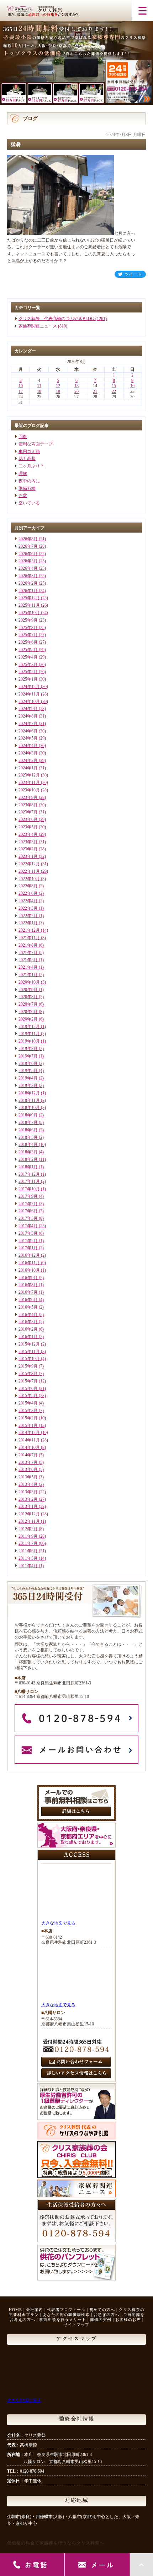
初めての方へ (102, 2310)
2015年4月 (28, 1403)
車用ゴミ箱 (29, 451)
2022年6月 (28, 893)
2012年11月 (29, 1521)
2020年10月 (29, 982)
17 (21, 391)
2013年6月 (28, 1470)
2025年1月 (28, 679)
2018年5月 (28, 1137)
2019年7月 (28, 1056)
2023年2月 (28, 849)
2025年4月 (28, 657)
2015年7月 (28, 1381)
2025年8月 (28, 628)
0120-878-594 (32, 2471)
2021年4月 (28, 967)
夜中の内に (29, 481)
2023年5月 (28, 827)
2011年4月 (28, 1566)
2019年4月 (28, 1078)
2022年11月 (29, 871)
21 (95, 391)
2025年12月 (29, 598)
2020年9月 (28, 990)
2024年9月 (28, 709)
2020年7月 (28, 1004)
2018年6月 (28, 1130)
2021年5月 (28, 960)
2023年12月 (29, 775)
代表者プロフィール (66, 2310)
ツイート (133, 274)
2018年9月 (28, 1115)
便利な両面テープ (36, 444)
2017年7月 (28, 1204)
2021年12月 (29, 930)
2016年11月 (29, 1263)
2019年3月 (28, 1086)
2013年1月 (28, 1506)
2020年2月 (28, 1019)
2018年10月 (29, 1108)
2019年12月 (29, 1027)
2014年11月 (29, 1440)
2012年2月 (28, 1529)
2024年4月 (28, 746)
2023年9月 (28, 797)
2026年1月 (28, 591)
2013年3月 (28, 1492)
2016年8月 (28, 1285)
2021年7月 (28, 953)
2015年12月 (29, 1344)
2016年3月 (28, 1322)
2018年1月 (28, 1167)
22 (114, 391)
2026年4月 (28, 568)
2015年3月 (28, 1411)
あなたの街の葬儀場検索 (66, 2315)
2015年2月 (28, 1418)
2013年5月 (28, 1477)
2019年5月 (28, 1071)
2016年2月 (28, 1329)
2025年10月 (29, 613)
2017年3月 (28, 1233)
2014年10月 (29, 1447)
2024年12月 (29, 687)
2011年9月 (28, 1536)
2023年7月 (28, 812)
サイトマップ (76, 2325)
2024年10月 (29, 702)
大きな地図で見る (58, 1923)
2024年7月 (28, 724)
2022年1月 (28, 923)
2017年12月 (29, 1174)
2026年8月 (28, 539)
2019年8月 (28, 1049)
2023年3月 (28, 842)
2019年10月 (29, 1041)
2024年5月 (28, 738)
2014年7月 (28, 1455)
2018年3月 (28, 1152)
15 (114, 386)
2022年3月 (28, 908)
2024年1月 (28, 768)
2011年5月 (28, 1558)
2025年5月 (28, 650)
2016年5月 (28, 1307)
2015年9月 (28, 1366)
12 (58, 386)
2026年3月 (28, 576)
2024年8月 (28, 716)
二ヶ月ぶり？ (31, 466)
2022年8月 (28, 886)
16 (132, 386)
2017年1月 (28, 1248)
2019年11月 (29, 1034)
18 (39, 391)
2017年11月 (29, 1181)
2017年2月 (28, 1241)
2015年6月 (28, 1389)
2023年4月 (28, 834)
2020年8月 (28, 997)
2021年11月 (29, 938)
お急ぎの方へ (106, 2315)
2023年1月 (28, 856)
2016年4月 (28, 1315)
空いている (29, 503)
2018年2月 (28, 1159)
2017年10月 (29, 1189)
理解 (23, 473)
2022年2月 (28, 916)
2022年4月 (28, 901)
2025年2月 (28, 672)
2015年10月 (29, 1359)
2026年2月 (28, 583)
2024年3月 (28, 753)
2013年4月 (28, 1484)
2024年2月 (28, 761)
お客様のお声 (128, 2320)
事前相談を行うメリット (63, 2320)
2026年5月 (28, 561)
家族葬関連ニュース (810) (43, 326)
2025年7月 (28, 635)
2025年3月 (28, 665)
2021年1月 (28, 975)
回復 (23, 437)
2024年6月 (28, 731)
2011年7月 (28, 1543)
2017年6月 (28, 1211)
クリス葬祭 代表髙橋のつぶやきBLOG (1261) (63, 319)
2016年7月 (28, 1292)
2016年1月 (28, 1337)
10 (21, 386)
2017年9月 (28, 1196)
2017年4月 (28, 1226)
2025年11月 (29, 605)
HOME (15, 2310)
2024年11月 (29, 694)
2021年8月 (28, 945)
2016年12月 (29, 1255)
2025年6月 (28, 642)
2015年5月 (28, 1396)
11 (39, 386)
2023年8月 (28, 805)
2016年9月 (28, 1278)
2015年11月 (29, 1352)
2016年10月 (29, 1270)
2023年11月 (29, 783)
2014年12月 (29, 1433)
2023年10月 (29, 790)
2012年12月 (29, 1514)
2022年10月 (29, 879)
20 (76, 391)
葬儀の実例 (101, 2320)
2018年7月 (28, 1122)
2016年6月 (28, 1300)
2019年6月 (28, 1064)
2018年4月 (28, 1144)
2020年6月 (28, 1012)
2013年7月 (28, 1462)
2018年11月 (29, 1100)
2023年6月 (28, 819)
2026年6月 (28, 554)
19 (58, 391)
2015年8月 (28, 1374)
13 (76, 386)
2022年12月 (29, 864)
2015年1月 (28, 1425)
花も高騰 (27, 459)
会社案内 (35, 2310)
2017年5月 (28, 1218)
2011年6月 (28, 1551)
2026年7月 (28, 546)
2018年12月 (29, 1093)
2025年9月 (28, 620)
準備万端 (27, 488)
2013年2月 (28, 1499)
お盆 (23, 496)
